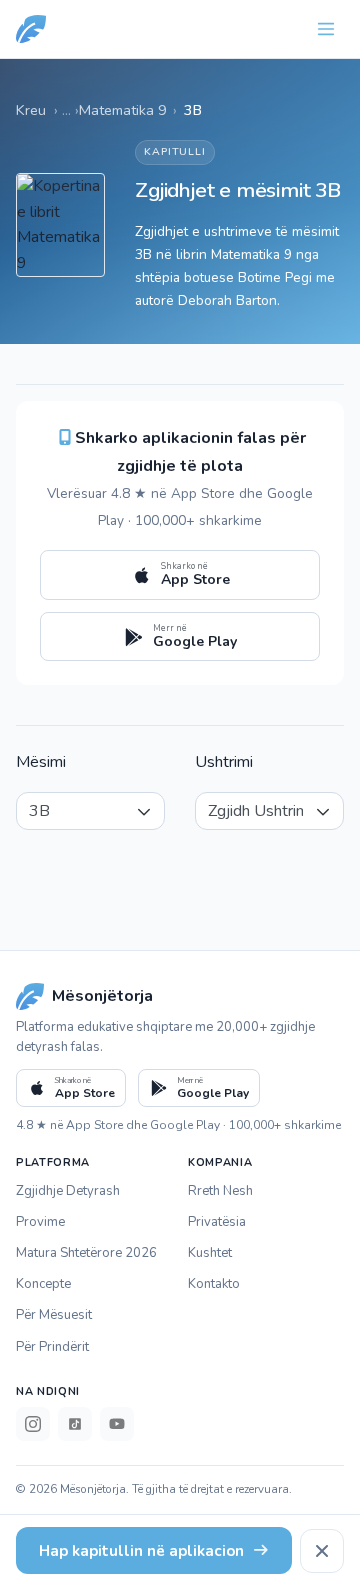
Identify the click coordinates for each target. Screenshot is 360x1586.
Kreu (31, 110)
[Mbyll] (322, 1551)
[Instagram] (33, 1424)
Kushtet (210, 1253)
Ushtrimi (224, 762)
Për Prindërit (52, 1347)
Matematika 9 (123, 110)
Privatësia (217, 1222)
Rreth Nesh (220, 1191)
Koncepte (43, 1284)
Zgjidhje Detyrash (68, 1191)
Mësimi (41, 762)
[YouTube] (117, 1424)
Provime (40, 1222)
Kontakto (214, 1284)
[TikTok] (75, 1424)
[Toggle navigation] (326, 29)
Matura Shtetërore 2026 (86, 1253)
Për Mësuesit (54, 1315)
